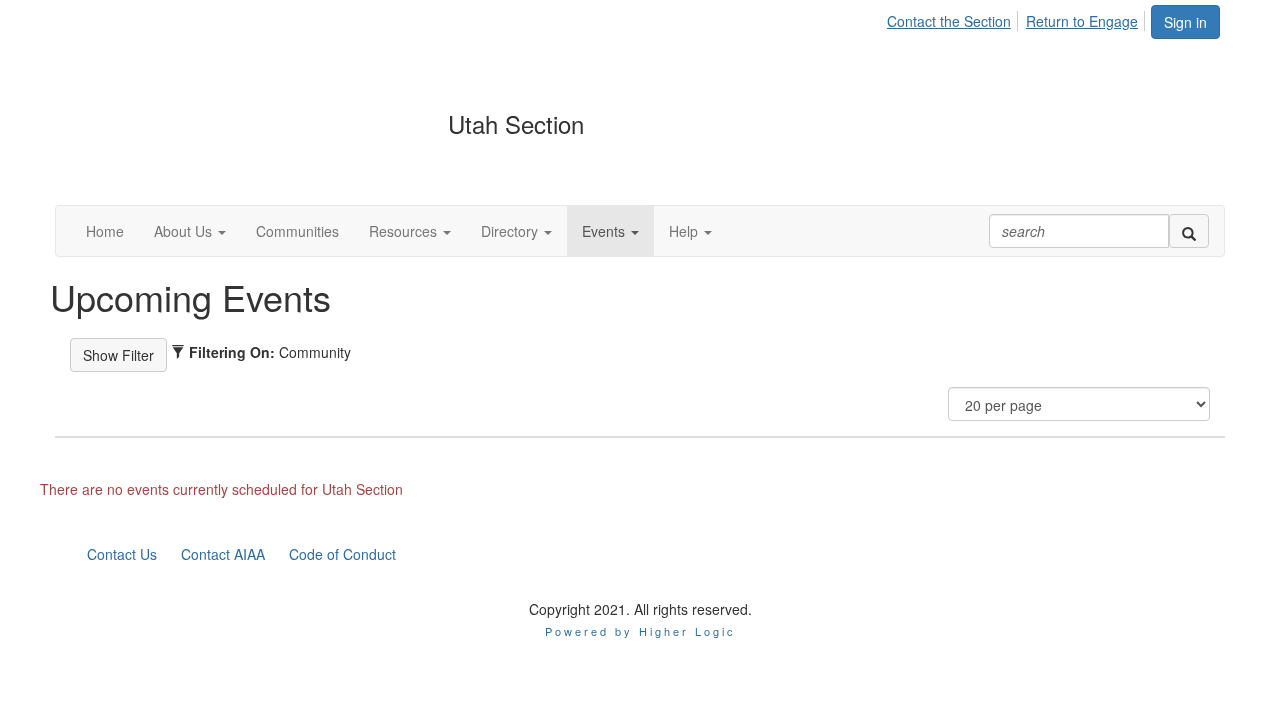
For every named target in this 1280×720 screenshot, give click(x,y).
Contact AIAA (223, 554)
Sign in (1185, 22)
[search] (1189, 231)
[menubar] (1018, 18)
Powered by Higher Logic (640, 631)
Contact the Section (949, 21)
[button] (190, 231)
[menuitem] (954, 18)
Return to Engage (1082, 21)
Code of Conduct (342, 554)
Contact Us (122, 554)
